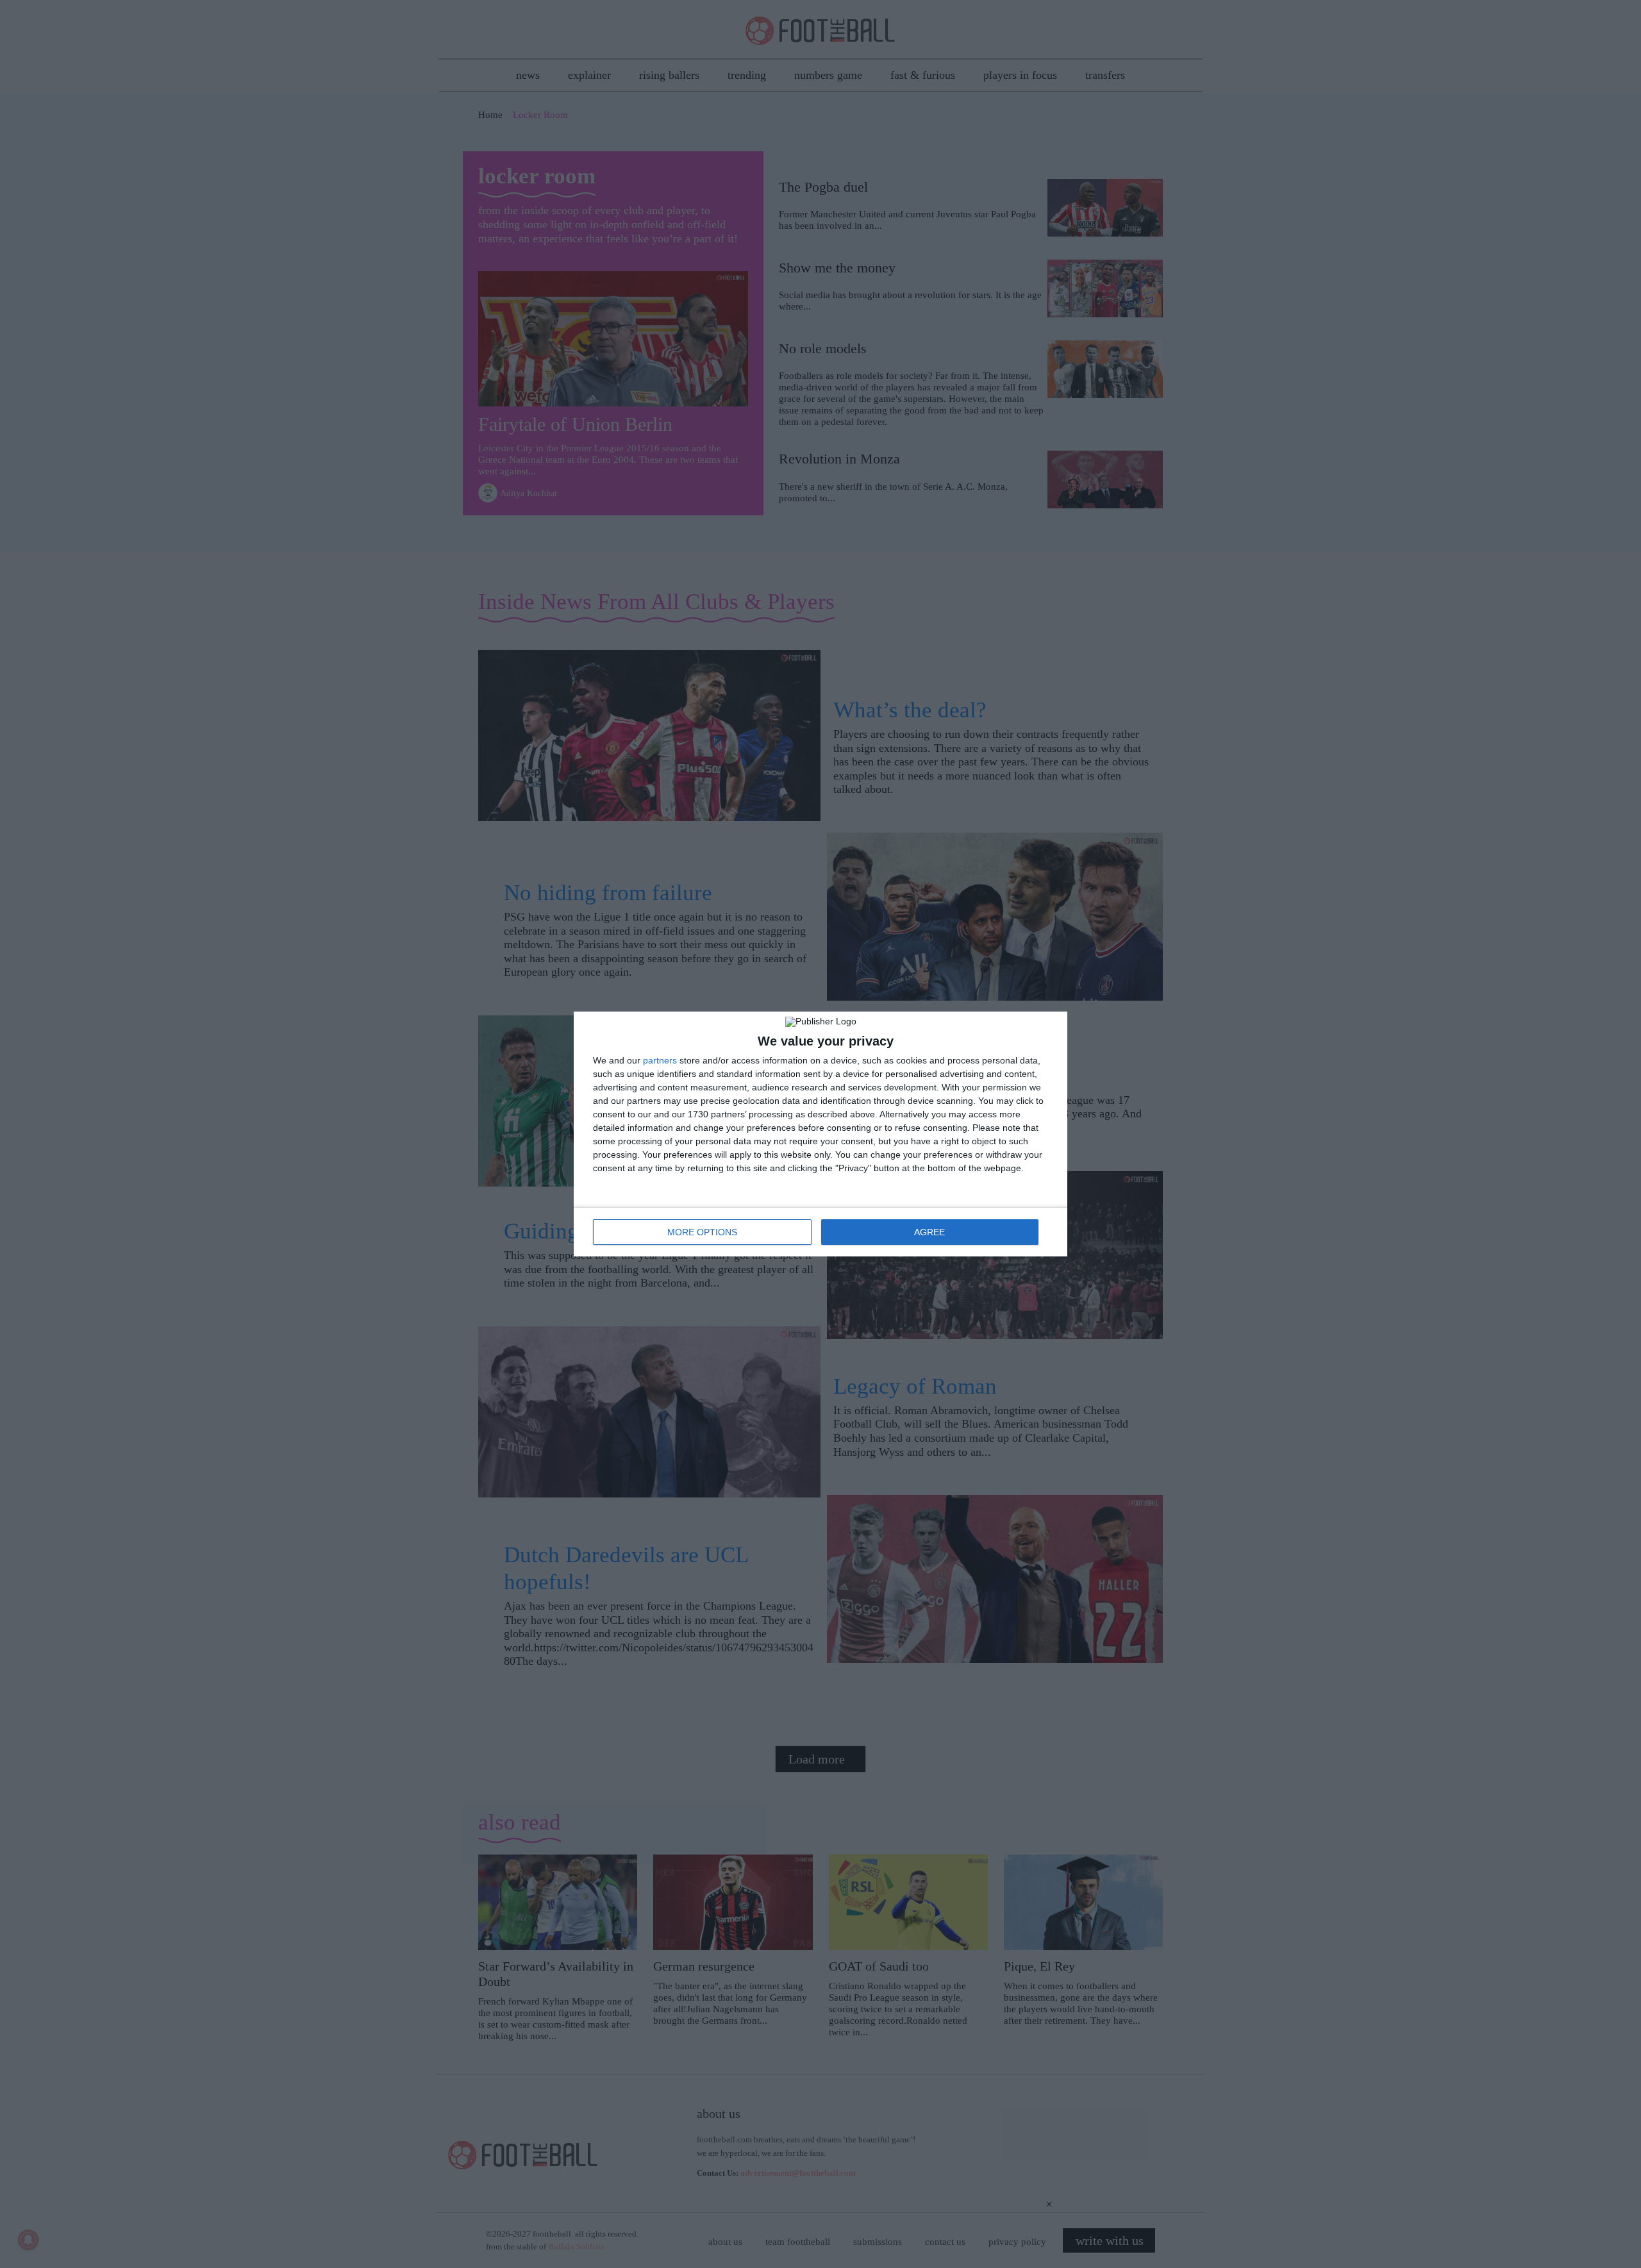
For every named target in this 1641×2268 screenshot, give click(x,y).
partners (660, 1060)
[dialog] (820, 1134)
